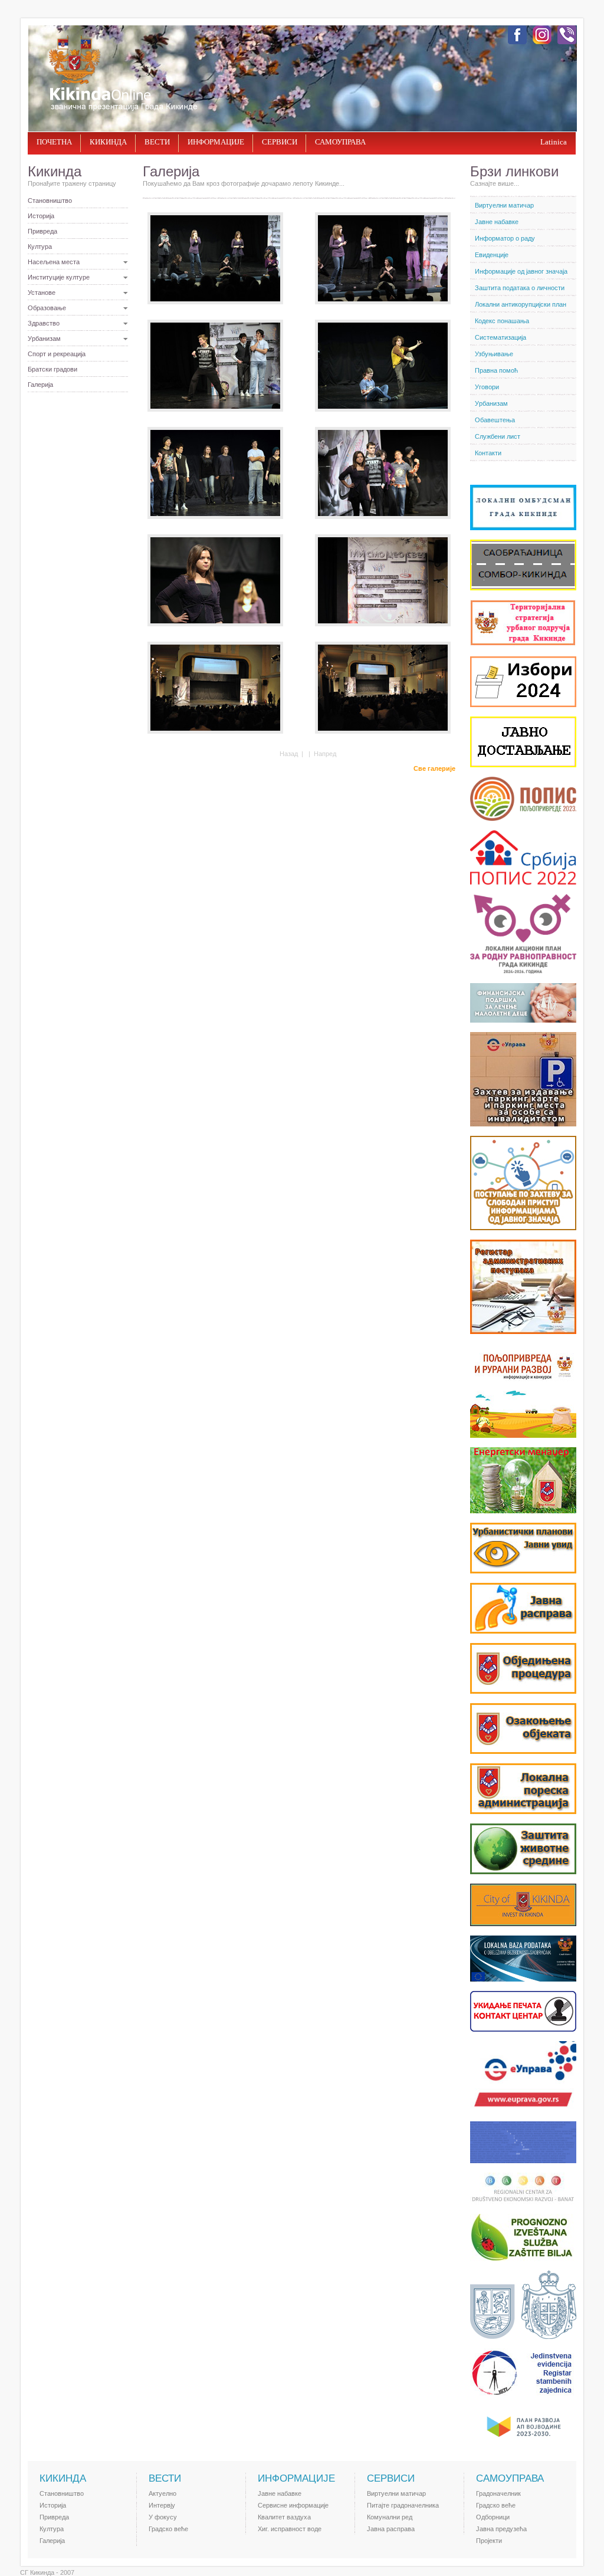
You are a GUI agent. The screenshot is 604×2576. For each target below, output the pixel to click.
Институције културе (59, 277)
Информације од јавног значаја (521, 271)
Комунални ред (390, 2517)
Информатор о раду (505, 238)
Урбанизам (44, 339)
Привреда (42, 231)
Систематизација (500, 337)
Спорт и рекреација (57, 354)
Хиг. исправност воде (290, 2529)
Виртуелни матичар (504, 205)
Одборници (493, 2517)
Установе (42, 293)
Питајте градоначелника (403, 2505)
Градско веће (168, 2529)
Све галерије (434, 768)
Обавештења (495, 420)
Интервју (162, 2505)
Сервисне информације (293, 2505)
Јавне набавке (497, 222)
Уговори (487, 387)
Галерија (40, 385)
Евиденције (492, 255)
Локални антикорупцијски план (521, 304)
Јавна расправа (391, 2529)
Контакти (488, 453)
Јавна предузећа (501, 2529)
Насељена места (54, 262)
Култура (40, 247)
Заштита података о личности (520, 288)
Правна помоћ (496, 370)
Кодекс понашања (502, 321)
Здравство (44, 323)
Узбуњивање (494, 354)
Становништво (50, 201)
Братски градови (52, 369)
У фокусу (163, 2517)
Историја (41, 216)
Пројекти (489, 2541)
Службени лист (498, 436)
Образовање (47, 308)
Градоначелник (498, 2493)
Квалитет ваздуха (284, 2517)
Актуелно (163, 2493)
